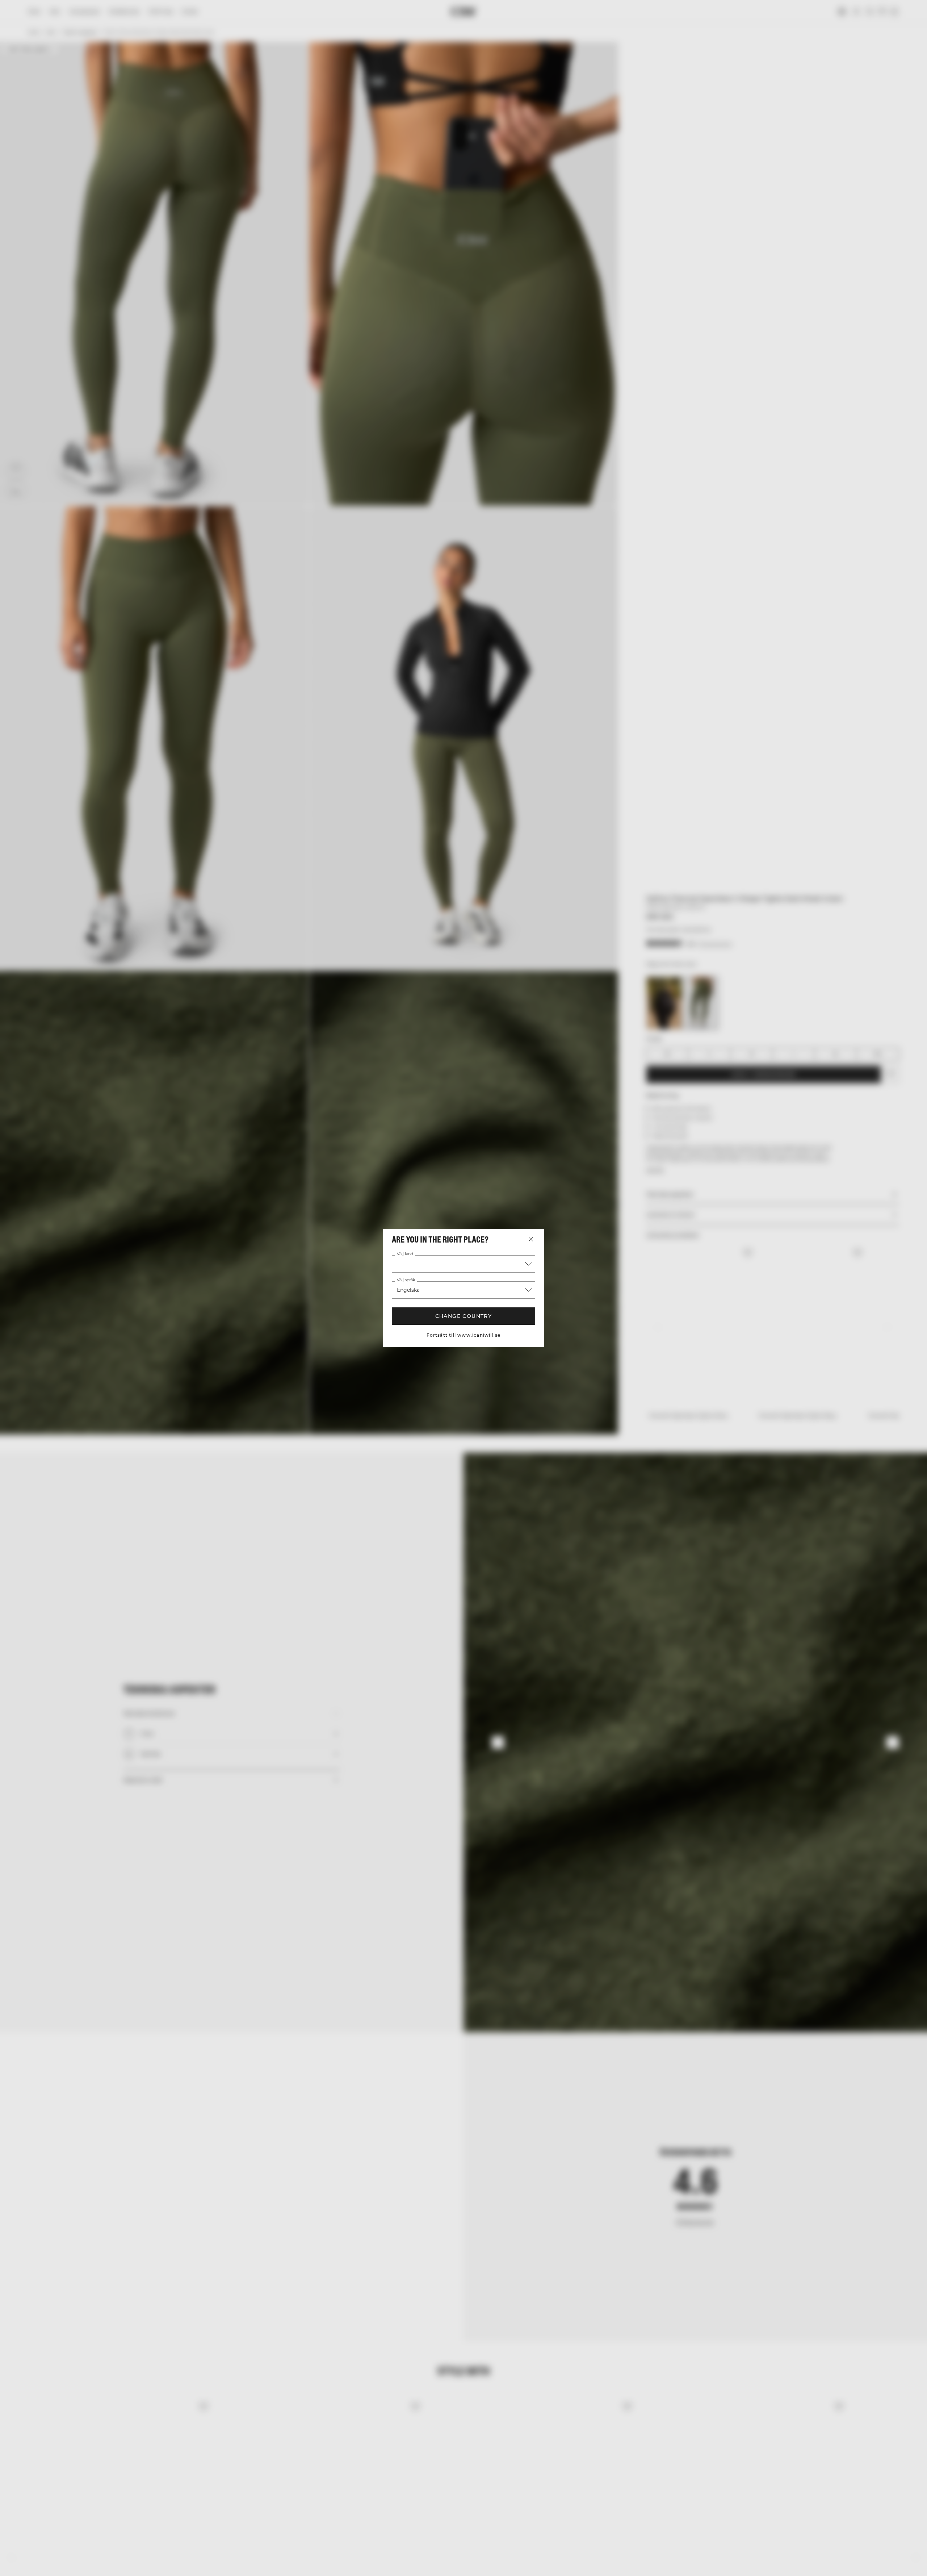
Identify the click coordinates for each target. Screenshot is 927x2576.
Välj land (405, 1254)
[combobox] (463, 1264)
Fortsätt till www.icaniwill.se (464, 1335)
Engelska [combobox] (408, 1290)
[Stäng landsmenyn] (531, 1239)
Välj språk (406, 1280)
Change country (464, 1316)
